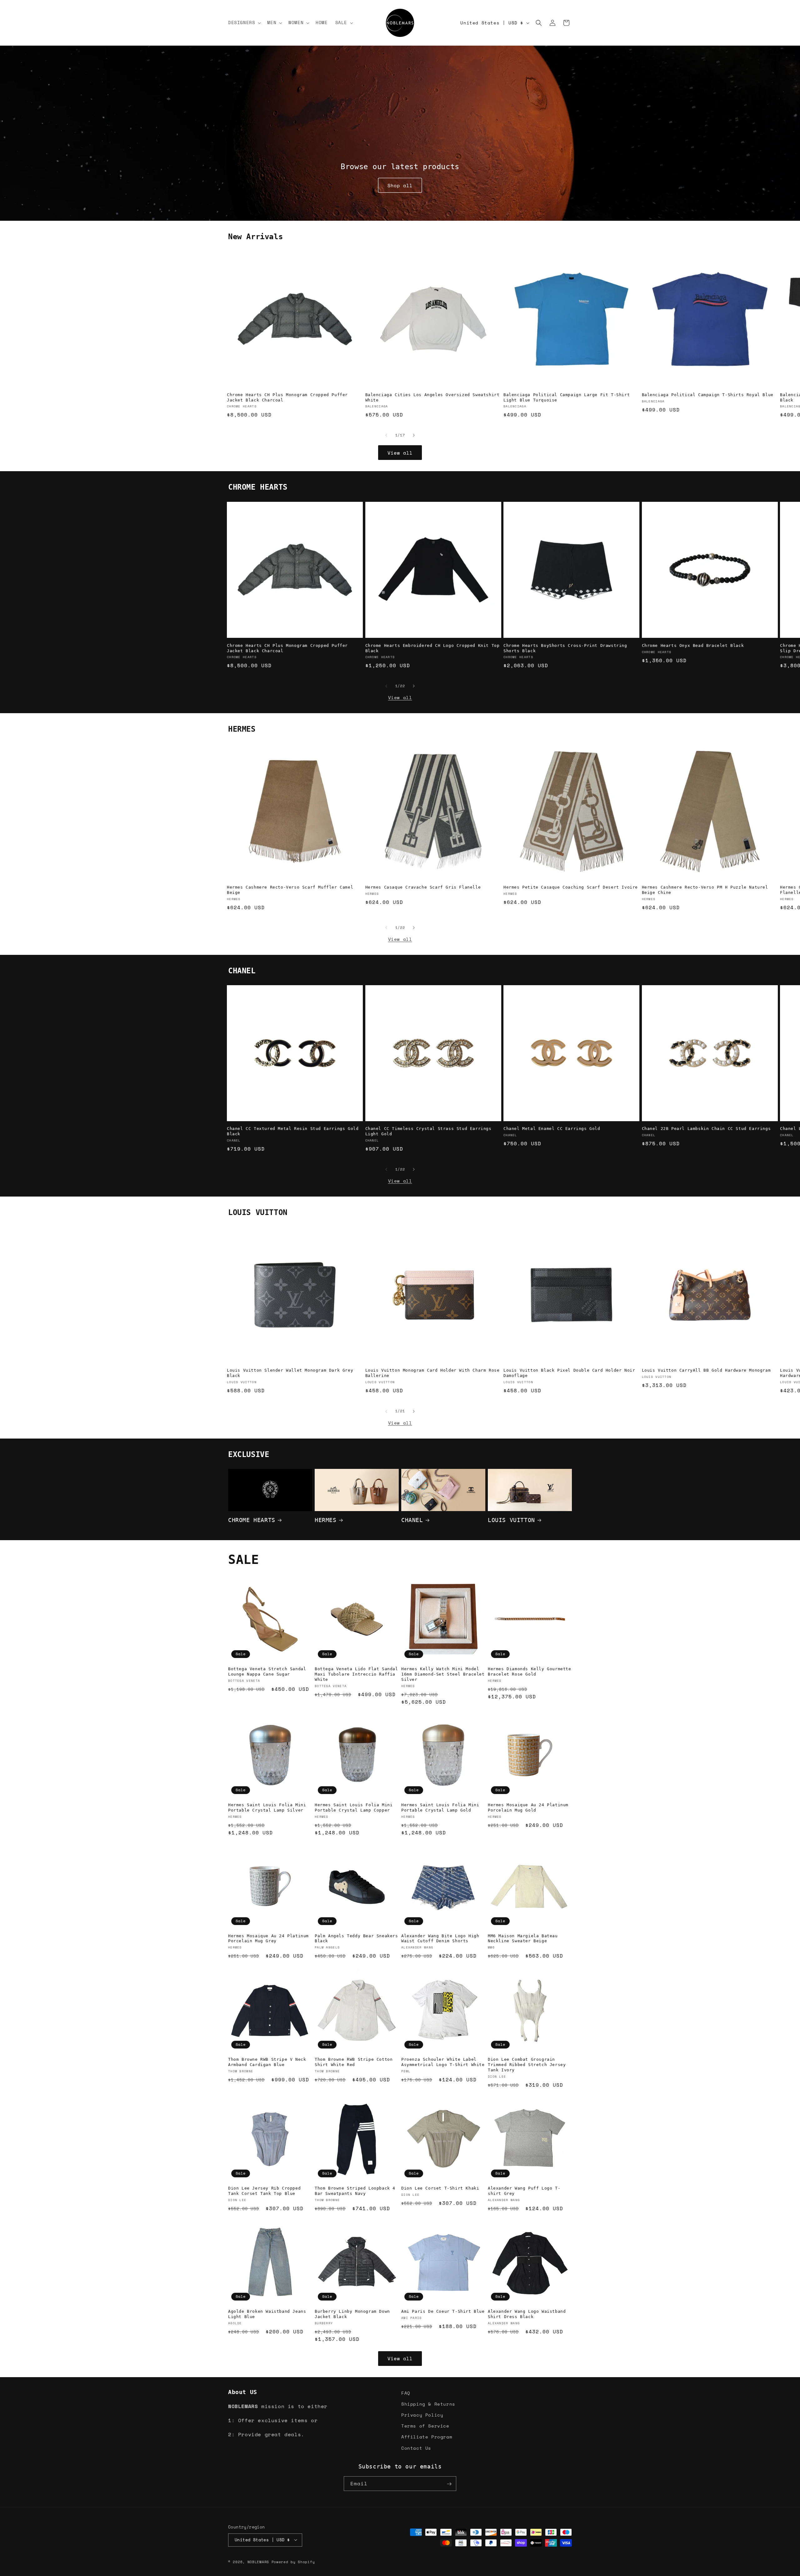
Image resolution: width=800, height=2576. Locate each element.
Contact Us (416, 2448)
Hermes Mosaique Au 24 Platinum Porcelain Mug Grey (268, 1938)
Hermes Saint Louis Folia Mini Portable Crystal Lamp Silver (267, 1807)
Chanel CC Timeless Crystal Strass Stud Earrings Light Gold (428, 1132)
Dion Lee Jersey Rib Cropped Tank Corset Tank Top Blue (264, 2191)
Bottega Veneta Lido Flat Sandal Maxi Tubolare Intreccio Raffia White (356, 1674)
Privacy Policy (422, 2415)
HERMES (326, 1520)
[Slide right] (414, 435)
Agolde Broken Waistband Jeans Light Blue (267, 2314)
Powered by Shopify (293, 2562)
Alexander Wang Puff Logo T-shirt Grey (524, 2191)
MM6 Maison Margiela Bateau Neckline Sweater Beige (523, 1938)
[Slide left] (386, 435)
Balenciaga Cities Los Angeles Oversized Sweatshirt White (432, 397)
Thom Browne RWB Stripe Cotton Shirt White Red (354, 2062)
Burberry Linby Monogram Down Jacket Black (352, 2314)
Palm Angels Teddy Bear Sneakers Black (356, 1938)
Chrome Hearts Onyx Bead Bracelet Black (693, 645)
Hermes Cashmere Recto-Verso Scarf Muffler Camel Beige (290, 890)
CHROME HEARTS (252, 1520)
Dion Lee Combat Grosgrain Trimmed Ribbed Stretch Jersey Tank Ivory (527, 2065)
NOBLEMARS (258, 2562)
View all (400, 453)
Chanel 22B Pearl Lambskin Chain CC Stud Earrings (706, 1129)
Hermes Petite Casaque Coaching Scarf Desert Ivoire (571, 887)
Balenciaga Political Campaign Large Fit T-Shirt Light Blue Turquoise (567, 397)
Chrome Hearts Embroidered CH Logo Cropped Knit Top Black (432, 648)
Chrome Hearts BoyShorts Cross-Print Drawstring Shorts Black (565, 648)
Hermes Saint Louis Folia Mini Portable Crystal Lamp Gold (440, 1807)
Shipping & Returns (428, 2404)
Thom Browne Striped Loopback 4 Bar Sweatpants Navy (355, 2191)
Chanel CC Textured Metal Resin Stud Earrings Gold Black (293, 1132)
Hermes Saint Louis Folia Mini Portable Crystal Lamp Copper (354, 1807)
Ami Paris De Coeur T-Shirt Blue (443, 2311)
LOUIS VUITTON (511, 1520)
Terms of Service (425, 2426)
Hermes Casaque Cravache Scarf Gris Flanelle (423, 887)
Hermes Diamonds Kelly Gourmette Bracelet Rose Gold (530, 1671)
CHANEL (412, 1520)
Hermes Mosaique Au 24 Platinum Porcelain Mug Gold (528, 1807)
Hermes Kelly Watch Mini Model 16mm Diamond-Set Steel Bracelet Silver (443, 1674)
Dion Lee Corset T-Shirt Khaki (440, 2188)
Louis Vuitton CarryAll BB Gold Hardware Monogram (706, 1371)
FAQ (406, 2393)
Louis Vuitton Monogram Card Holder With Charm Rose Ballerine (432, 1373)
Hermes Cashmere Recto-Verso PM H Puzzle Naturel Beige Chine (705, 890)
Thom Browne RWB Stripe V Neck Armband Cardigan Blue (267, 2062)
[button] (244, 23)
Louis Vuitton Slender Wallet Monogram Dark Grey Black (290, 1373)
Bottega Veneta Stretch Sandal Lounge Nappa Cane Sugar (267, 1671)
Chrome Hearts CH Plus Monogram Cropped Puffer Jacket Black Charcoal (287, 397)
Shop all (400, 185)
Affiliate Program (427, 2437)
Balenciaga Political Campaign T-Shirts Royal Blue (708, 395)
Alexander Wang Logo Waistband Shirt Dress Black (527, 2314)
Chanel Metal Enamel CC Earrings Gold (552, 1129)
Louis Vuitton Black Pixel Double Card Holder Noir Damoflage (569, 1373)
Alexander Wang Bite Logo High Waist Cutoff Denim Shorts (440, 1938)
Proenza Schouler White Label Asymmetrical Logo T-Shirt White (443, 2062)
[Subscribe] (449, 2484)
